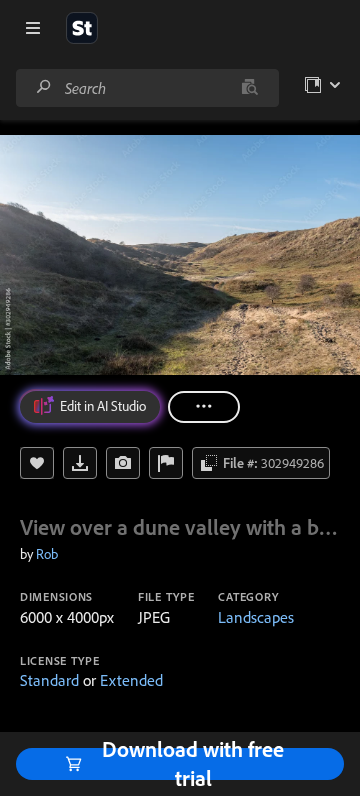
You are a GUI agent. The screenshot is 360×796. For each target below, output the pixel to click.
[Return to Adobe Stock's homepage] (82, 28)
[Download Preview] (80, 463)
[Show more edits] (204, 407)
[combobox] (147, 88)
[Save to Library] (37, 463)
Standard (49, 680)
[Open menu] (33, 28)
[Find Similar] (123, 463)
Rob (47, 554)
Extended (131, 680)
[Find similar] (249, 88)
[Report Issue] (166, 463)
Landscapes (256, 617)
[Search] (44, 87)
